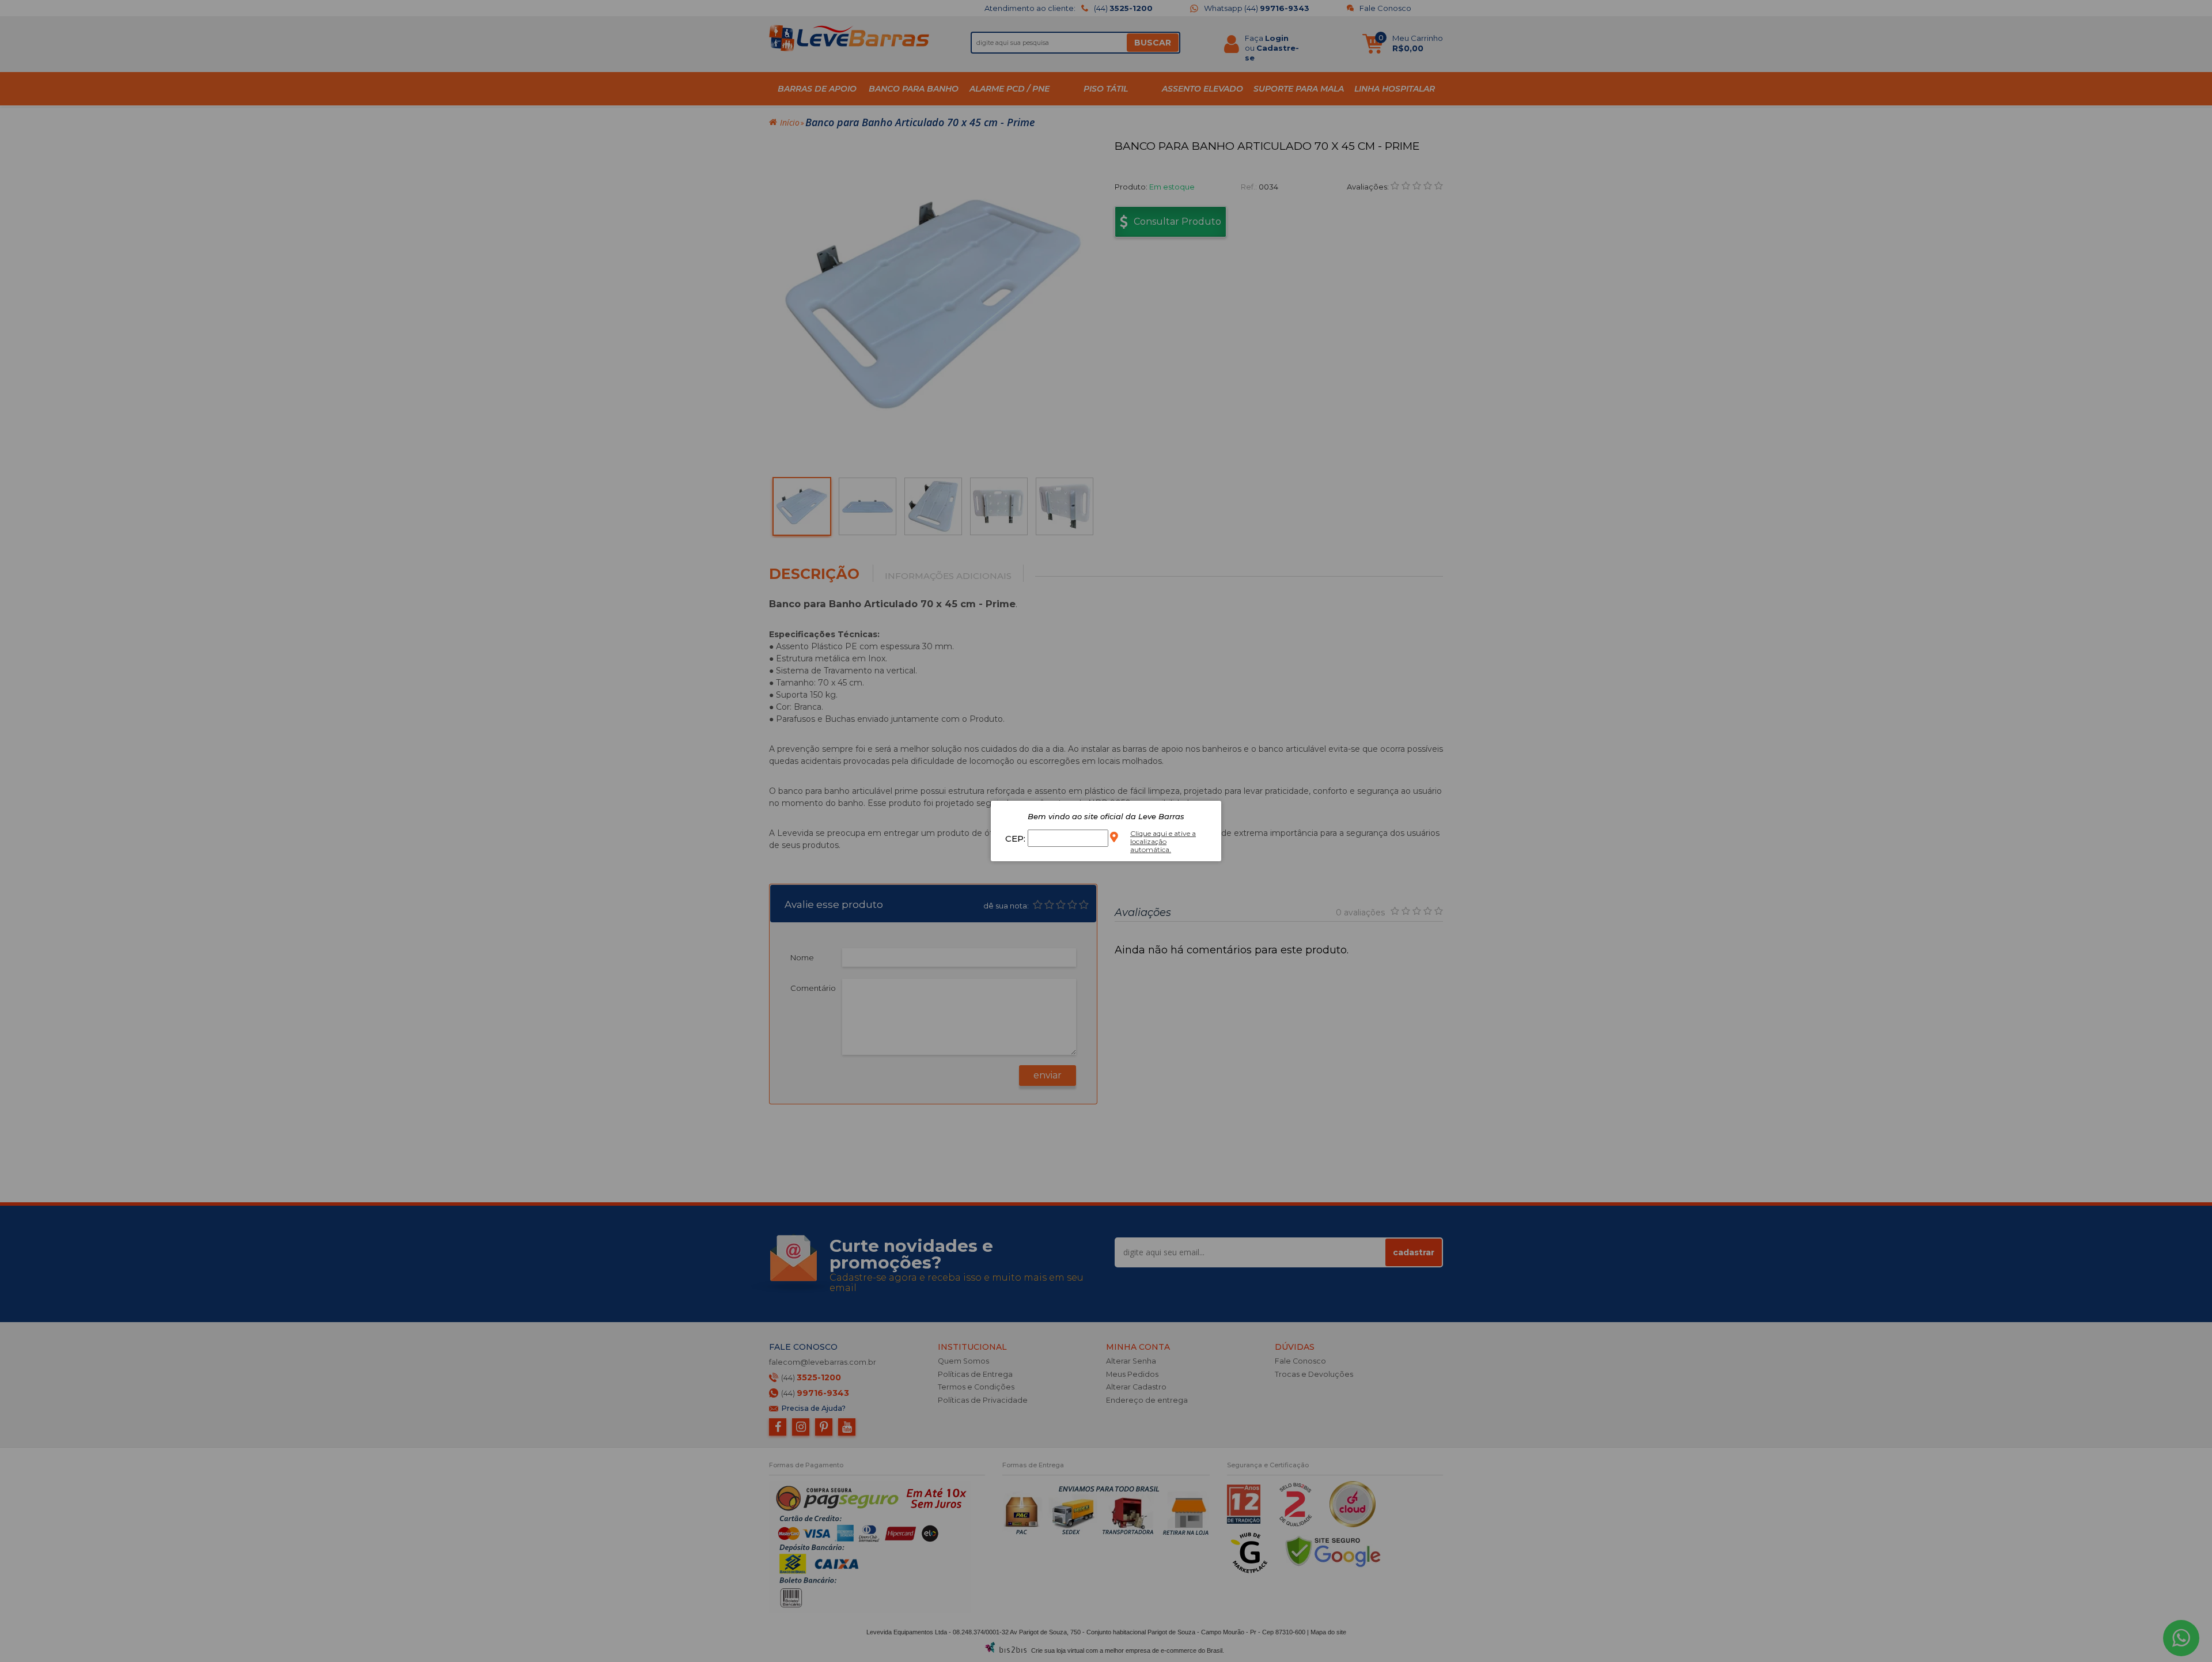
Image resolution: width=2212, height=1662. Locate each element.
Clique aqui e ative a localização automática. (1163, 841)
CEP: (1016, 838)
